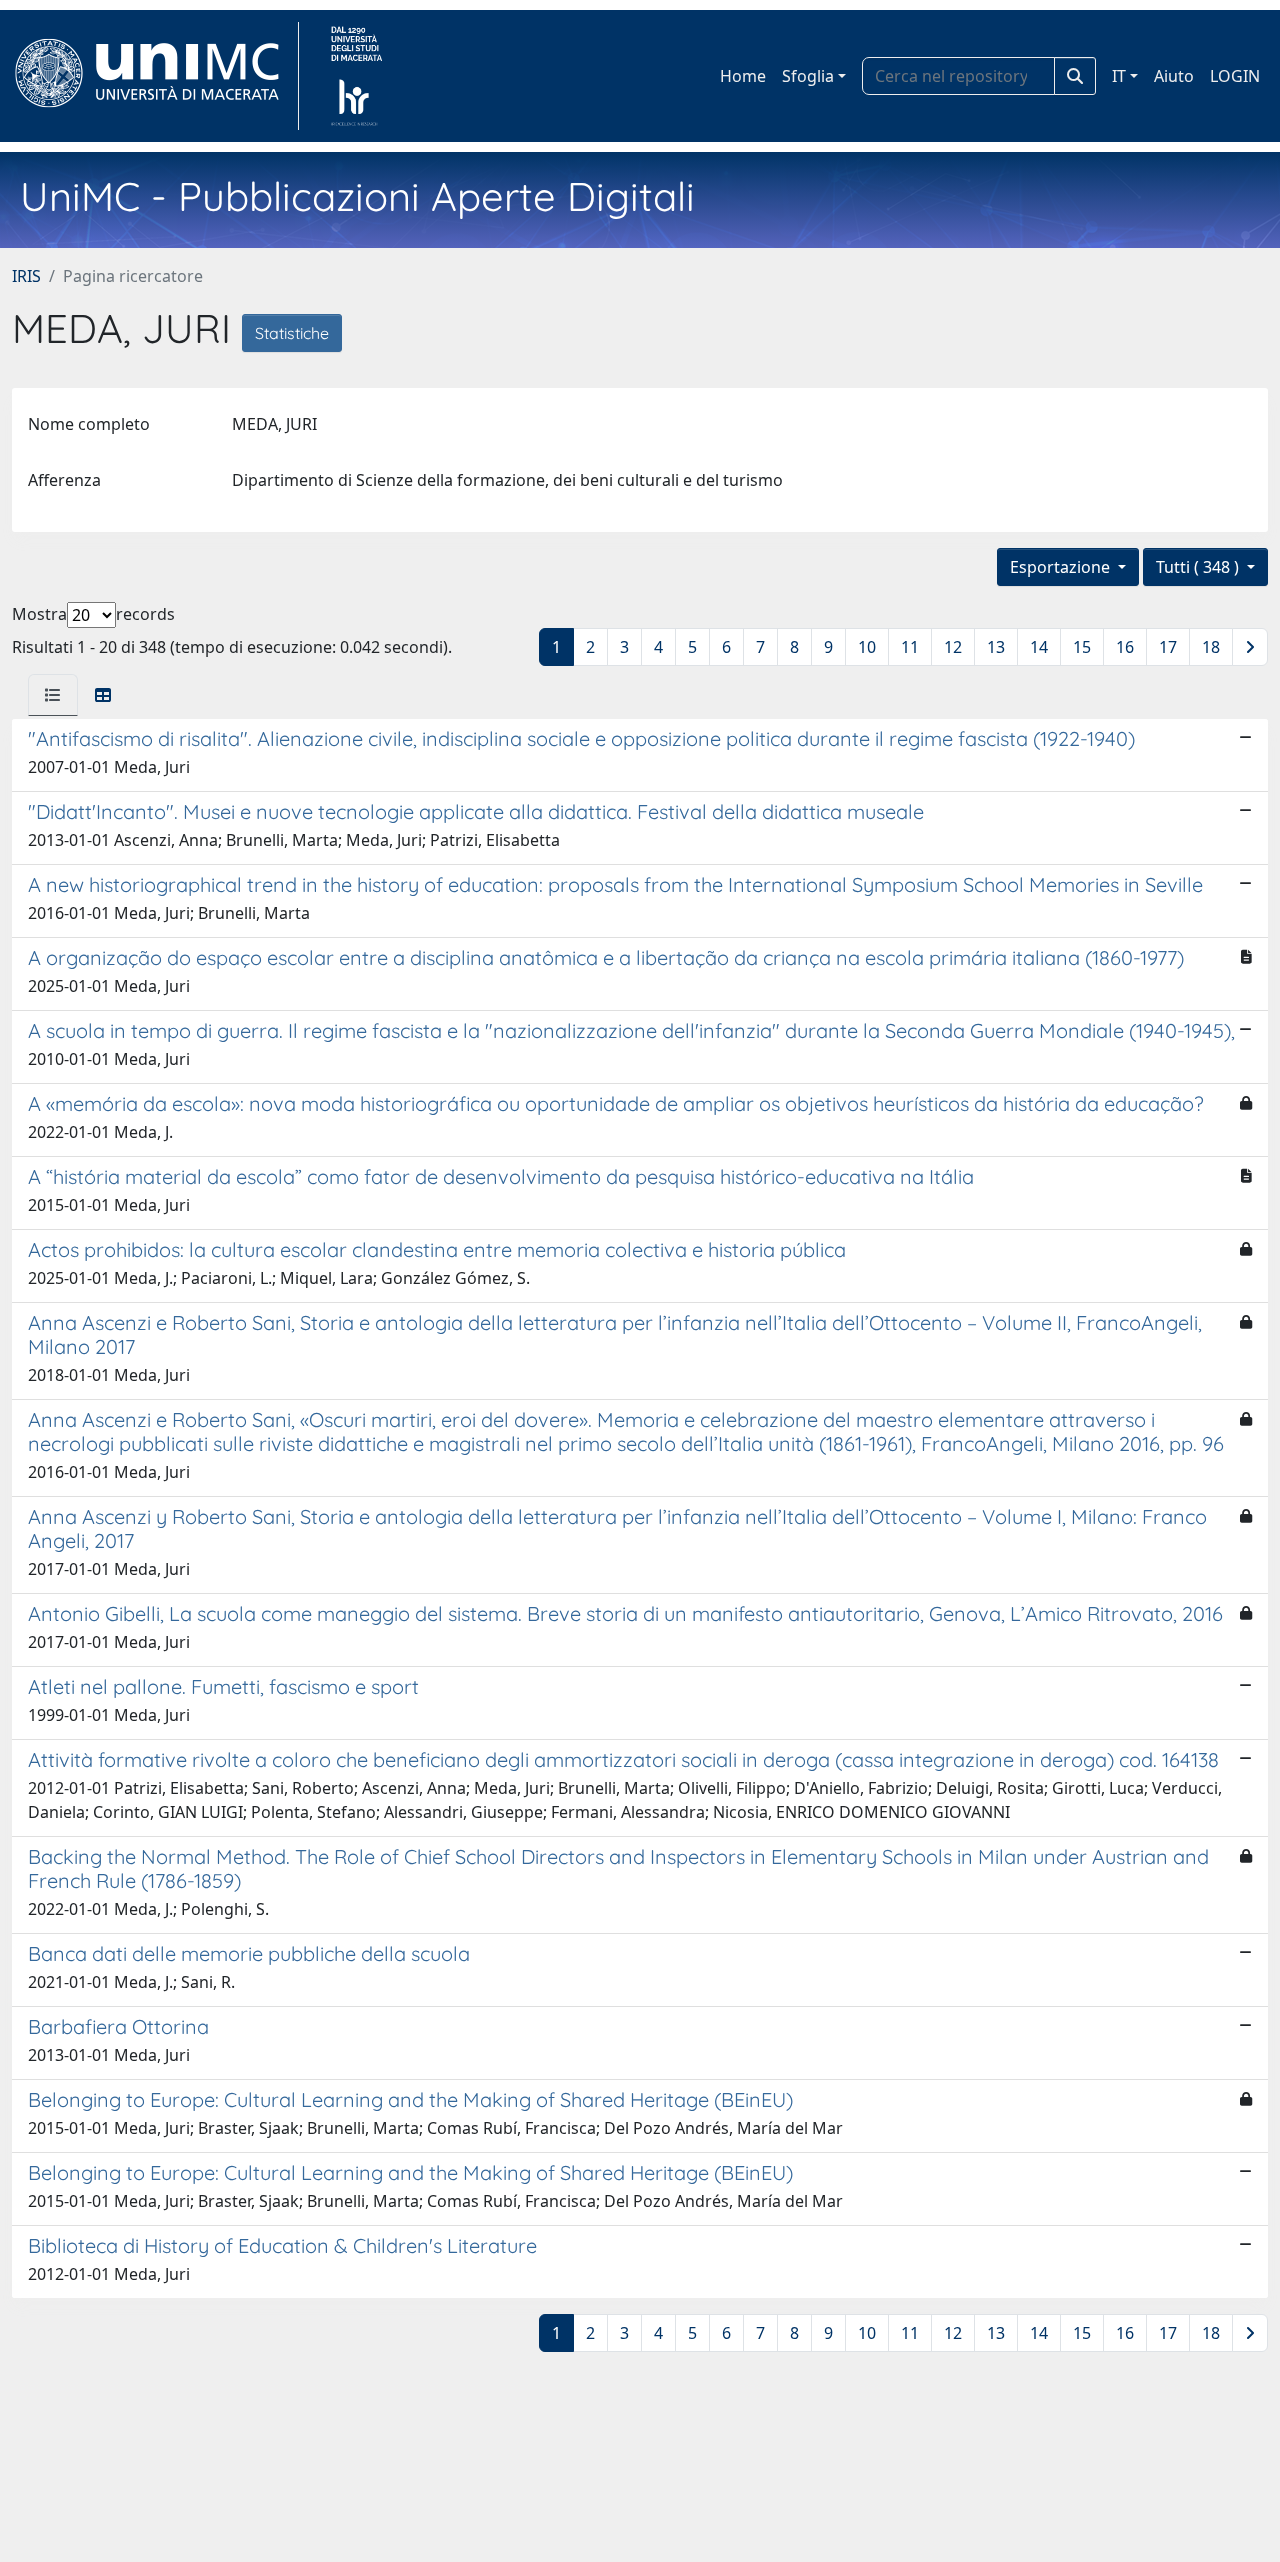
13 (996, 647)
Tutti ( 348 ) (1199, 567)
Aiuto (1174, 76)
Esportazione (1062, 567)
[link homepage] (155, 76)
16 (1125, 647)
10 (867, 647)
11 (910, 647)
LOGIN (1235, 76)
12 (953, 647)
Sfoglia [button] (808, 76)
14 (1039, 647)
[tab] (53, 695)
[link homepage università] (356, 76)
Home (743, 76)
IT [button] (1119, 76)
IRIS (26, 276)
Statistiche (292, 333)
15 (1082, 647)
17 (1168, 647)
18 (1211, 647)
